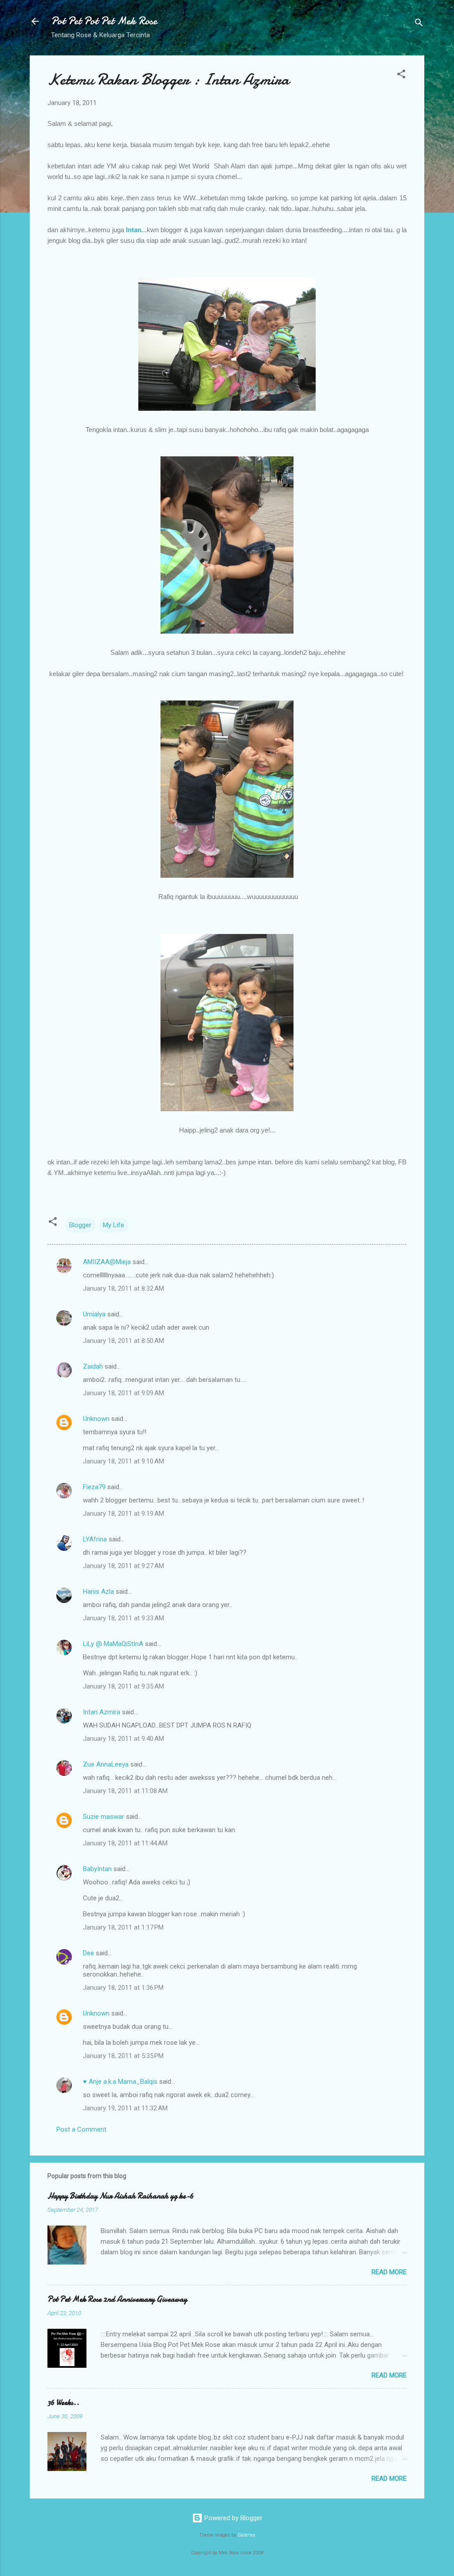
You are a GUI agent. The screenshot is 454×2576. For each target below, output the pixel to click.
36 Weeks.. (63, 2403)
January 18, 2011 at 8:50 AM (123, 1341)
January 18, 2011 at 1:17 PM (123, 1927)
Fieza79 (94, 1487)
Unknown (96, 1419)
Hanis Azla (98, 1592)
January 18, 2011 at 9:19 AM (123, 1514)
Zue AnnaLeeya (106, 1764)
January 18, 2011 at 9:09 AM (123, 1393)
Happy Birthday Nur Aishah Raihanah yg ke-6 (121, 2196)
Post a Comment (81, 2129)
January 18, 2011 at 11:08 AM (125, 1791)
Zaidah (93, 1366)
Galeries (247, 2535)
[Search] (419, 24)
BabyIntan (97, 1869)
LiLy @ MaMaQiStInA (113, 1644)
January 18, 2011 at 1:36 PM (123, 1988)
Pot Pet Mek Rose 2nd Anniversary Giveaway (117, 2299)
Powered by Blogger (233, 2518)
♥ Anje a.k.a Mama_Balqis (120, 2082)
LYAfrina (95, 1539)
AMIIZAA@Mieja (108, 1262)
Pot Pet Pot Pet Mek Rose (104, 21)
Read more (389, 2272)
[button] (401, 76)
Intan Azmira (102, 1712)
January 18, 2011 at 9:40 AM (123, 1739)
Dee (88, 1953)
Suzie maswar (104, 1817)
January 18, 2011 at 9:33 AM (123, 1618)
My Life (113, 1225)
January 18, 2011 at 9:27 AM (123, 1566)
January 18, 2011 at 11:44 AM (125, 1843)
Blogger (80, 1225)
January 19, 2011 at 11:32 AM (125, 2108)
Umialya (94, 1314)
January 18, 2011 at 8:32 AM (123, 1288)
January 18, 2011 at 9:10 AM (123, 1461)
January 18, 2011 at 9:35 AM (123, 1686)
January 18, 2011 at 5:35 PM (123, 2056)
